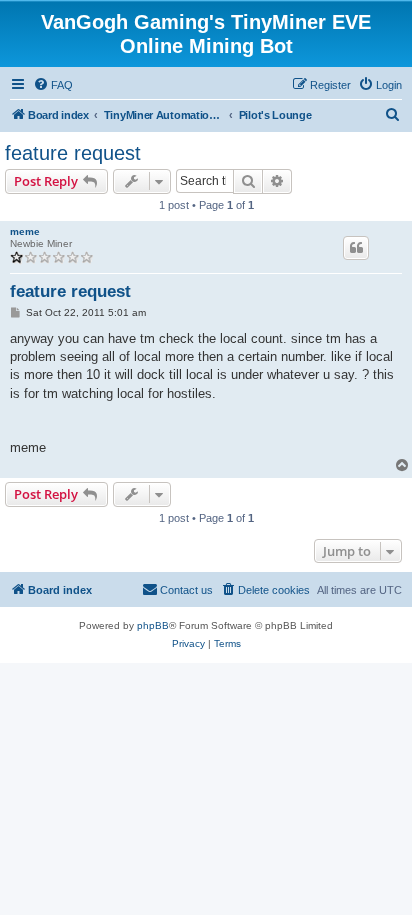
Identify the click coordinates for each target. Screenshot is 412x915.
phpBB (153, 625)
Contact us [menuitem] (186, 590)
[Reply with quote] (356, 248)
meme (25, 231)
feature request (73, 153)
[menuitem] (53, 85)
